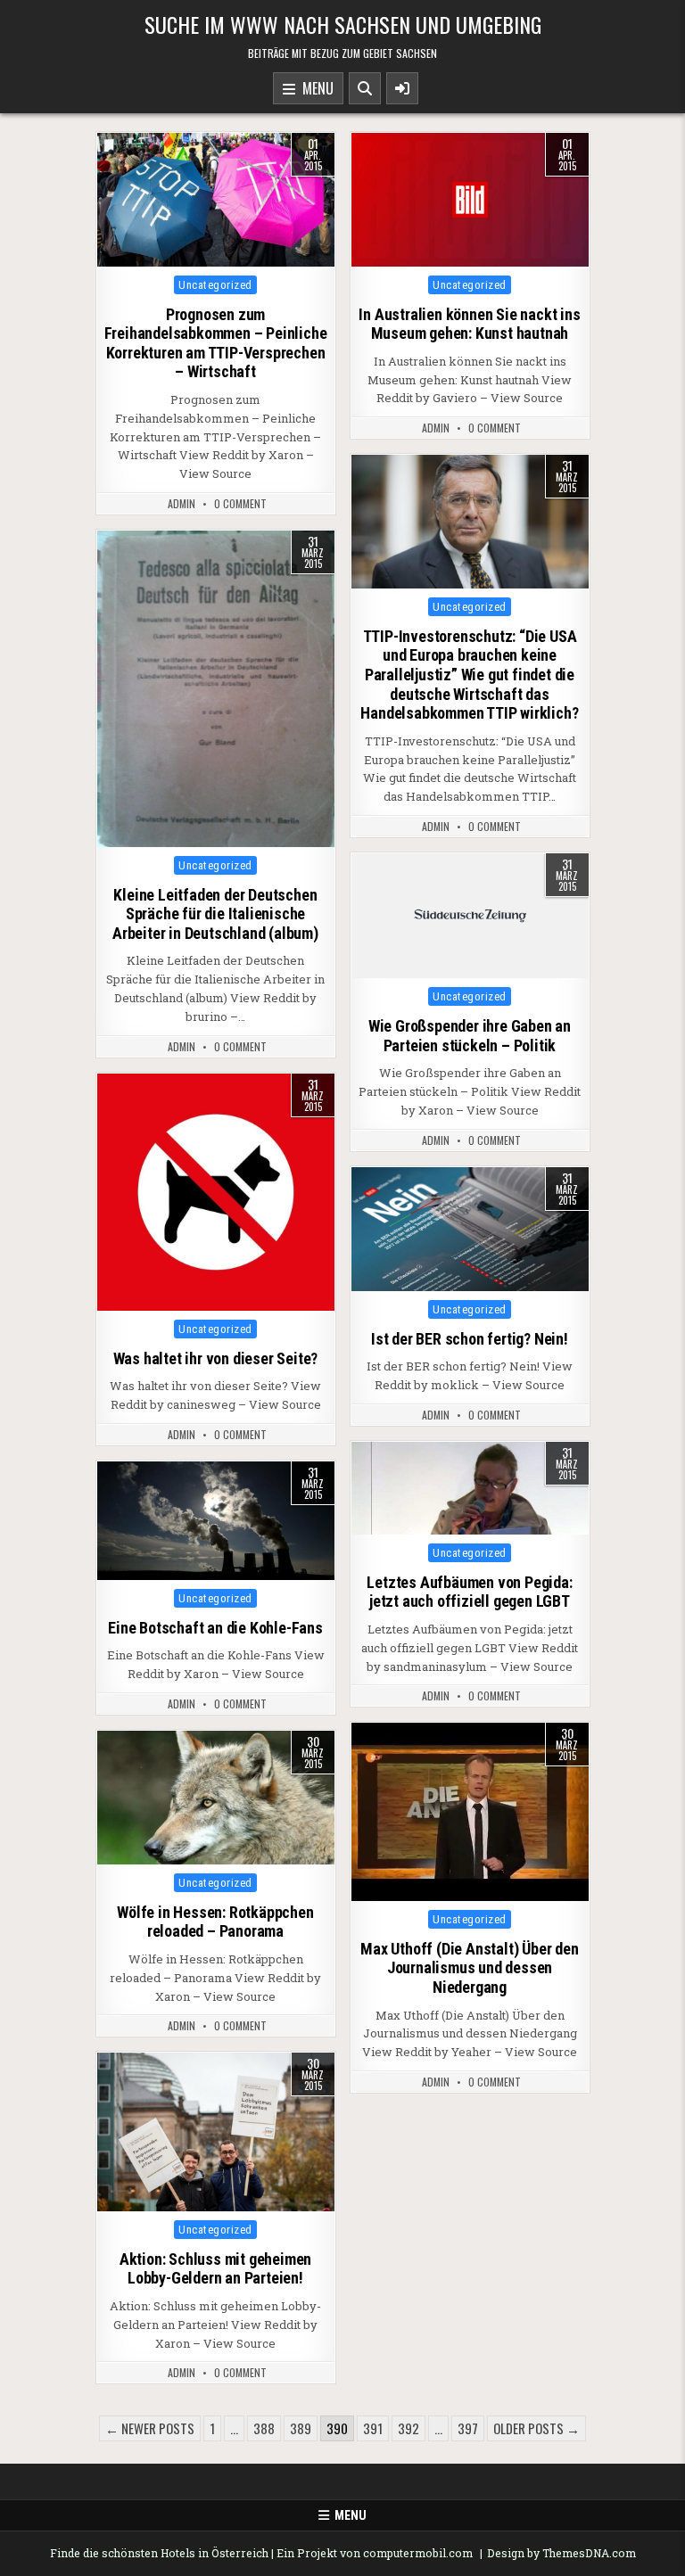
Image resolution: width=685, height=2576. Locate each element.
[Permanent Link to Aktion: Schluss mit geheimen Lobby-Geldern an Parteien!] (216, 2132)
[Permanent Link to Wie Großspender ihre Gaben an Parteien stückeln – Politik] (470, 916)
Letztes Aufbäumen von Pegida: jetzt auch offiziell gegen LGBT (469, 1592)
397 (468, 2428)
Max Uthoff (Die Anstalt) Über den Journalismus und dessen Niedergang (469, 1968)
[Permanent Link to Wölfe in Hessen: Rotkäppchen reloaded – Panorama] (216, 1798)
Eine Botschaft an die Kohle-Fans (215, 1628)
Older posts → (536, 2428)
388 (264, 2428)
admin (182, 504)
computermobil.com (418, 2553)
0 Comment (240, 504)
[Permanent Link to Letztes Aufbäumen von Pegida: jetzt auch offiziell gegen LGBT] (470, 1488)
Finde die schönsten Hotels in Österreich (159, 2553)
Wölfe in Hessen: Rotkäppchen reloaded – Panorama (215, 1922)
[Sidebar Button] (402, 88)
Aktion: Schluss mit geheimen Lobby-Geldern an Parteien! (215, 2269)
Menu (314, 88)
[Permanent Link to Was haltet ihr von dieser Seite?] (216, 1192)
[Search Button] (365, 88)
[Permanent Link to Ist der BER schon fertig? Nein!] (470, 1229)
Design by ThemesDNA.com (561, 2553)
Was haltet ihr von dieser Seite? (216, 1358)
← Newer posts (150, 2428)
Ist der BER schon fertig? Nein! (470, 1339)
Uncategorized (215, 285)
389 (301, 2428)
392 (409, 2428)
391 (373, 2428)
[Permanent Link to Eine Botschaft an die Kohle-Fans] (216, 1521)
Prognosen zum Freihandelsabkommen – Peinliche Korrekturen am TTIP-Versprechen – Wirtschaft (216, 343)
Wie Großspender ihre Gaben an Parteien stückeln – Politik (470, 1036)
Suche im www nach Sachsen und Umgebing (343, 24)
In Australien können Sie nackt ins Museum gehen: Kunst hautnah (469, 324)
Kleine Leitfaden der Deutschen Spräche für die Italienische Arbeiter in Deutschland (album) (215, 914)
